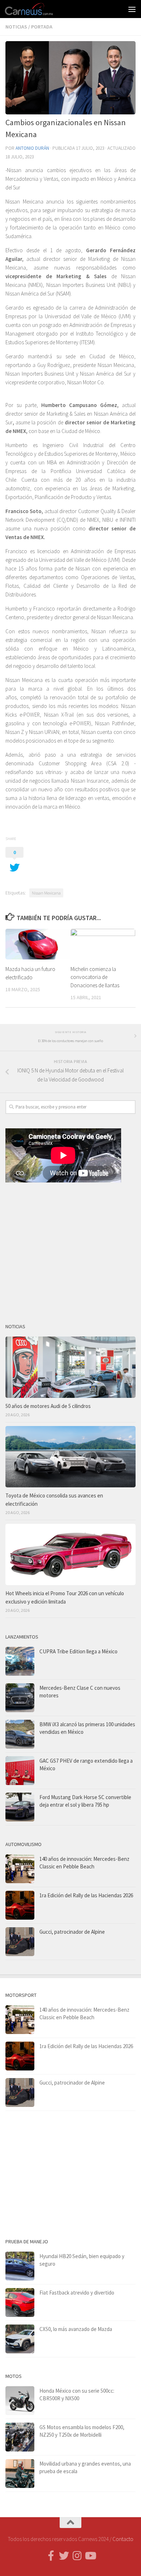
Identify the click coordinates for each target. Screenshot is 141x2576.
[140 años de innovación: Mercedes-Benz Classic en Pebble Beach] (20, 1869)
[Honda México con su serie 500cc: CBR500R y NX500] (20, 2401)
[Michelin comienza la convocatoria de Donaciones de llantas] (103, 944)
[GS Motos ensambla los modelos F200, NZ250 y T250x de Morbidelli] (20, 2437)
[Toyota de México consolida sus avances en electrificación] (70, 1457)
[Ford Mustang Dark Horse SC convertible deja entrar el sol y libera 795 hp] (20, 1807)
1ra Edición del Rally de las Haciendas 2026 (86, 1895)
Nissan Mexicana (46, 893)
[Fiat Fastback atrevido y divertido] (20, 2302)
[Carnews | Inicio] (37, 9)
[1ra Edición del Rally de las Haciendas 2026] (20, 1905)
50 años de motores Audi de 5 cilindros (48, 1406)
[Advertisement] (70, 1250)
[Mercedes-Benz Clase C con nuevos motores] (20, 1698)
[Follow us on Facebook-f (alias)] (51, 2556)
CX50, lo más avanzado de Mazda (76, 2329)
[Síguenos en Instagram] (77, 2556)
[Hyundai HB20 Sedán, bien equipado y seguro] (20, 2266)
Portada (42, 27)
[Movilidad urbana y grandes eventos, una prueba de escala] (20, 2474)
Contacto (123, 2539)
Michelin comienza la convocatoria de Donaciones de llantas (95, 977)
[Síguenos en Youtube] (90, 2556)
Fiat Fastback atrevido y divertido (77, 2293)
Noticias (16, 27)
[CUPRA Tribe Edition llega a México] (20, 1661)
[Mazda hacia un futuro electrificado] (38, 944)
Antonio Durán (32, 148)
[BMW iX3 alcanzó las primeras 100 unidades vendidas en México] (20, 1734)
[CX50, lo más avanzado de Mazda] (20, 2339)
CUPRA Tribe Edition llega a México (78, 1651)
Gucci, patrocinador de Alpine (72, 1932)
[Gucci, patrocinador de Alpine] (20, 1942)
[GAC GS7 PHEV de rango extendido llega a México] (20, 1771)
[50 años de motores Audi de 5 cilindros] (70, 1367)
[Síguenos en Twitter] (64, 2556)
